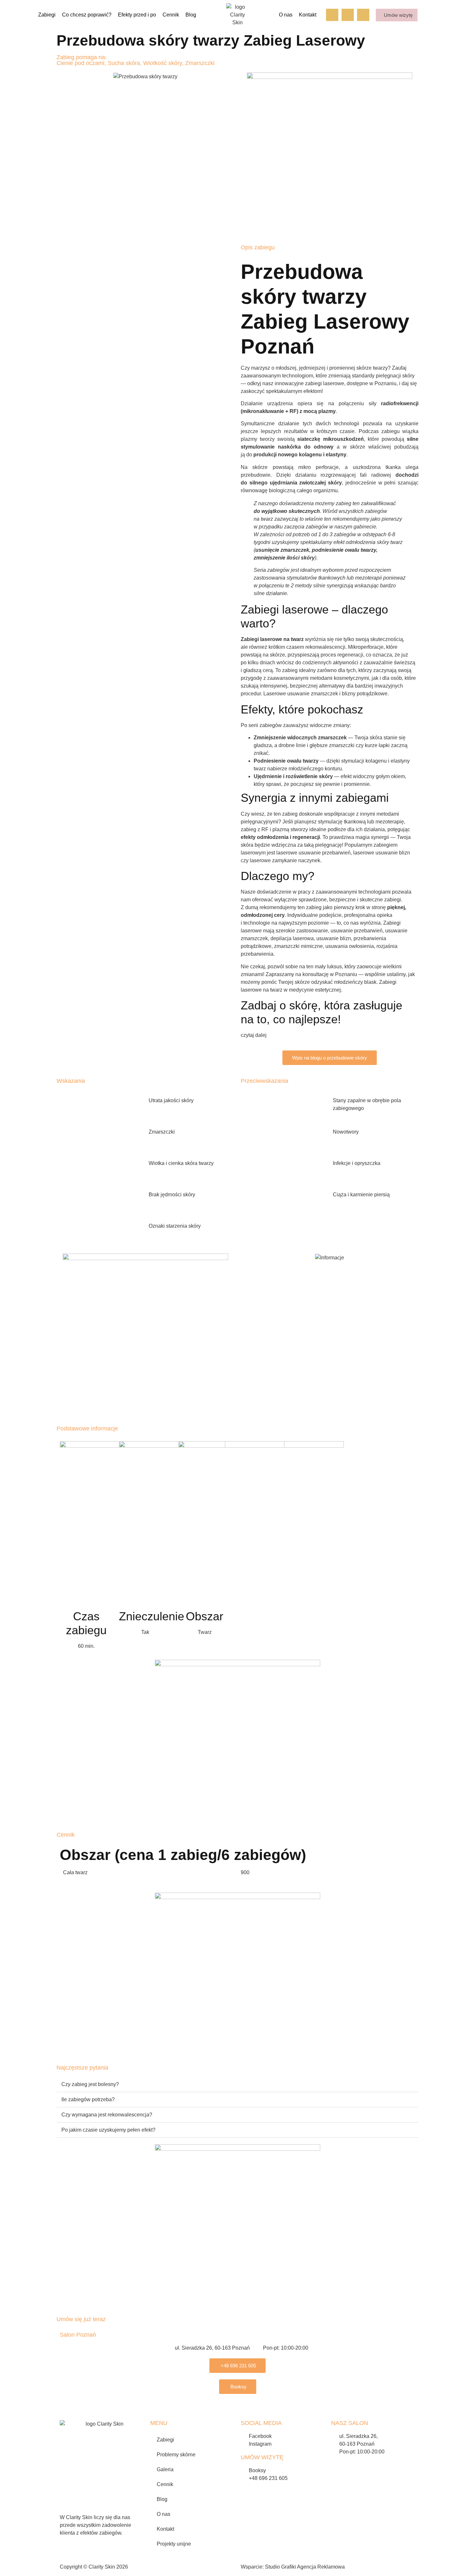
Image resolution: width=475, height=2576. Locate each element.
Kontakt (308, 15)
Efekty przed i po (137, 15)
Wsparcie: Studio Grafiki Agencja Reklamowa (293, 2567)
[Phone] (363, 15)
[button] (238, 2085)
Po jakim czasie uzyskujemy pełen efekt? (108, 2130)
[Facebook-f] (332, 15)
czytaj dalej (254, 1035)
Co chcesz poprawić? (87, 15)
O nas (286, 15)
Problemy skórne (176, 2455)
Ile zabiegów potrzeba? (88, 2099)
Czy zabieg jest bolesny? (90, 2084)
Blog (191, 15)
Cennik (171, 15)
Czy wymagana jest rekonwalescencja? (107, 2115)
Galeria (165, 2469)
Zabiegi (165, 2440)
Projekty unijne (174, 2544)
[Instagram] (348, 15)
